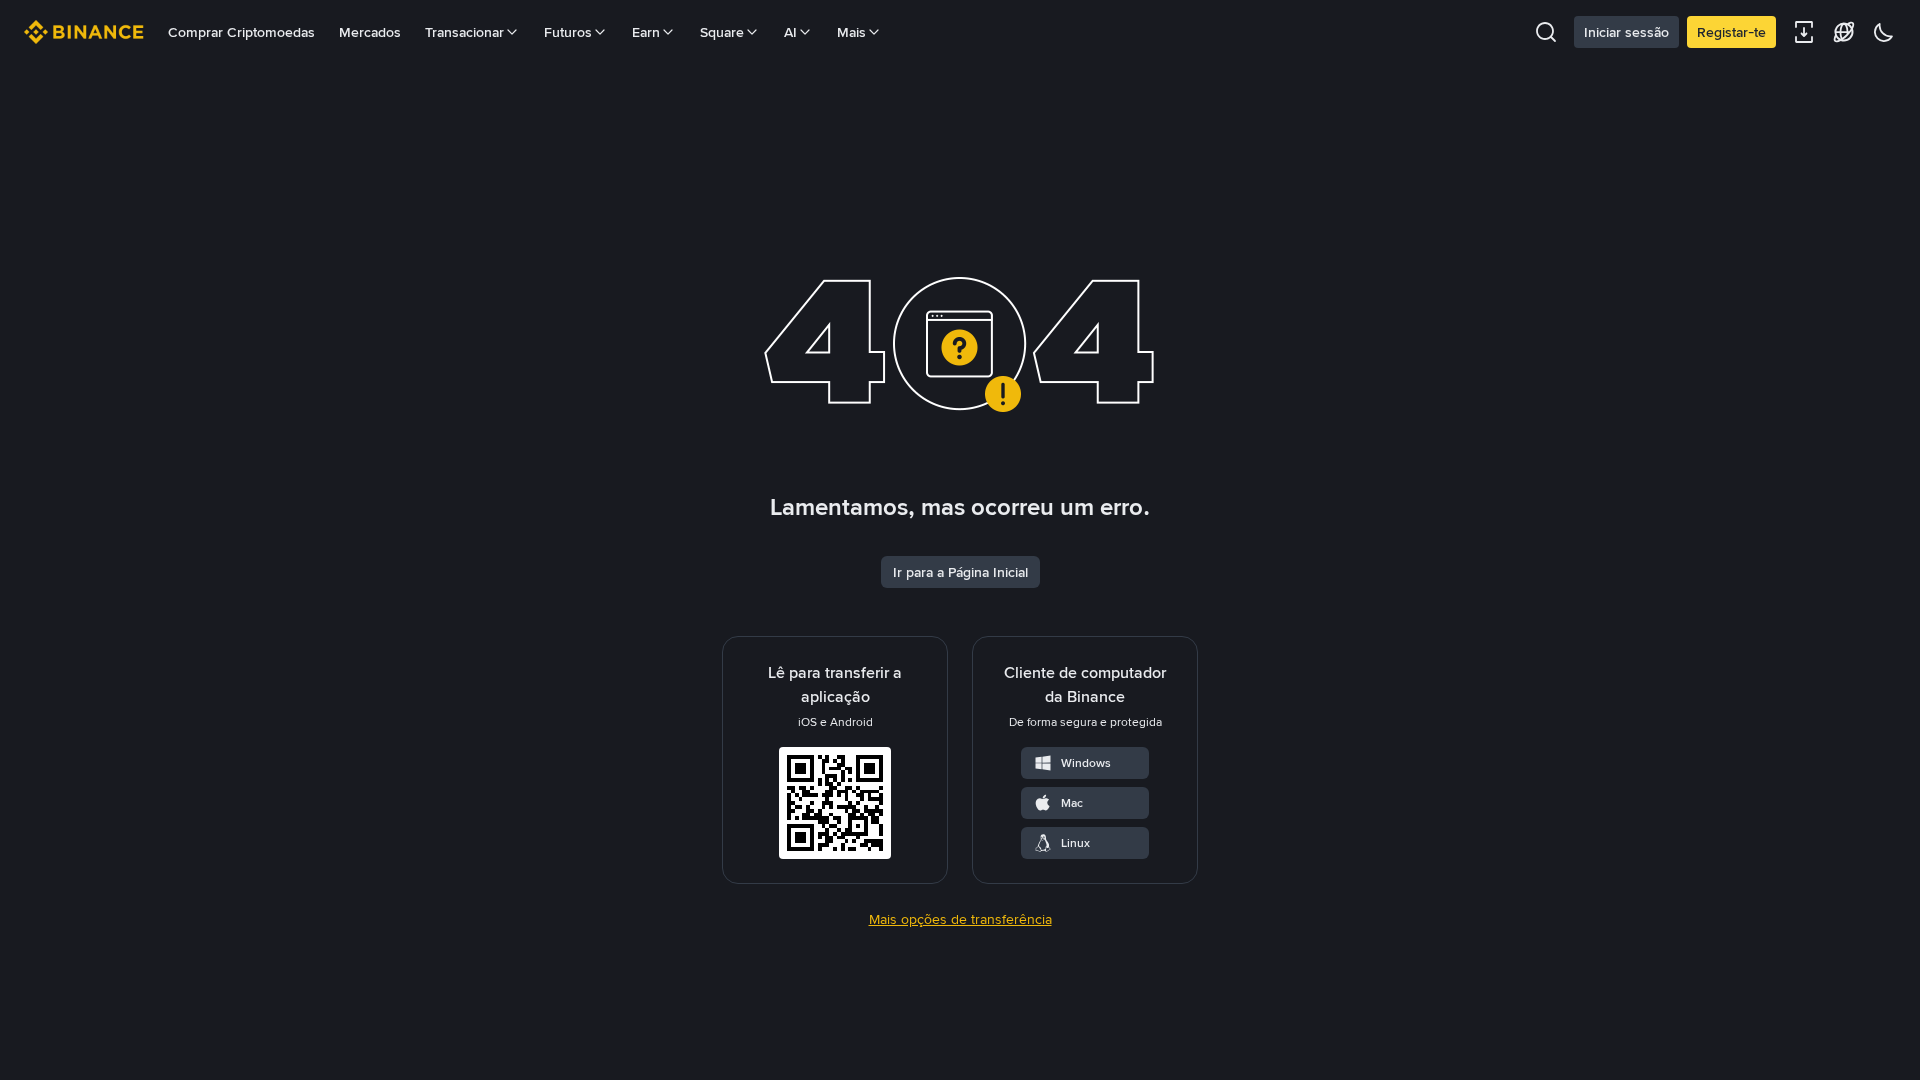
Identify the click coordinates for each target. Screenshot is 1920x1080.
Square (722, 32)
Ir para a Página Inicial (960, 572)
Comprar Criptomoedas (241, 32)
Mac (1072, 803)
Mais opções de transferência (960, 919)
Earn (646, 32)
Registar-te (1731, 32)
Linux (1075, 843)
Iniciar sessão (1626, 32)
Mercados (370, 32)
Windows (1086, 763)
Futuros (568, 32)
